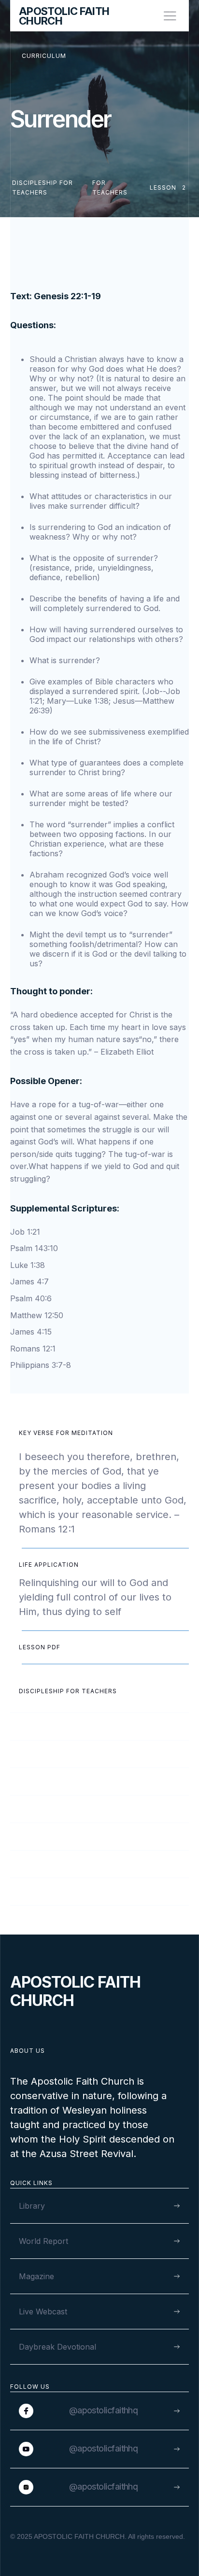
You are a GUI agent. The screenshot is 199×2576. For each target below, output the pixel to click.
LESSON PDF (40, 1647)
